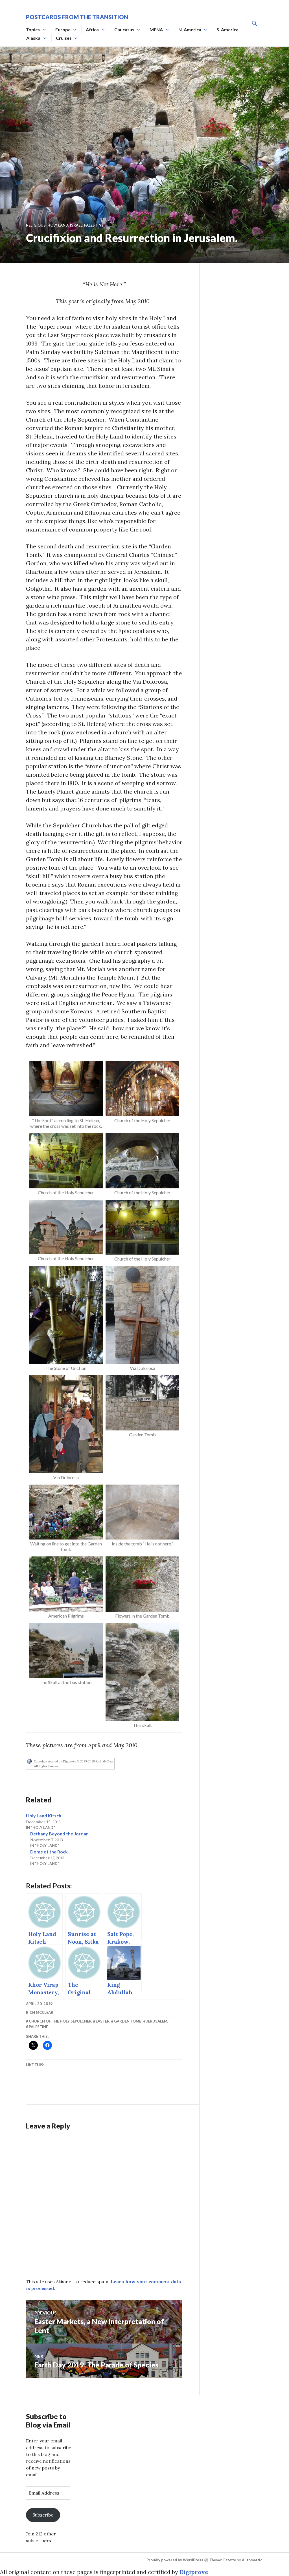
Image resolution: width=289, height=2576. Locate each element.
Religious (36, 225)
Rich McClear (40, 2012)
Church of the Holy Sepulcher (60, 2021)
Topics (33, 29)
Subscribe (43, 2515)
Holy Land (58, 225)
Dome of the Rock (49, 1852)
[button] (66, 1096)
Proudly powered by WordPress (175, 2560)
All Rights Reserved (47, 1766)
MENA (156, 29)
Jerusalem (157, 2021)
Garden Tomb (128, 2021)
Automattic (252, 2560)
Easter (103, 2021)
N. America (190, 29)
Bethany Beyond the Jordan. (60, 1834)
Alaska (33, 38)
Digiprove (194, 2572)
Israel (76, 225)
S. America (227, 29)
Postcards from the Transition (77, 17)
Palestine (94, 225)
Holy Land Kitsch (44, 1816)
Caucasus (124, 29)
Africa (92, 29)
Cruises (64, 38)
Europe (63, 29)
